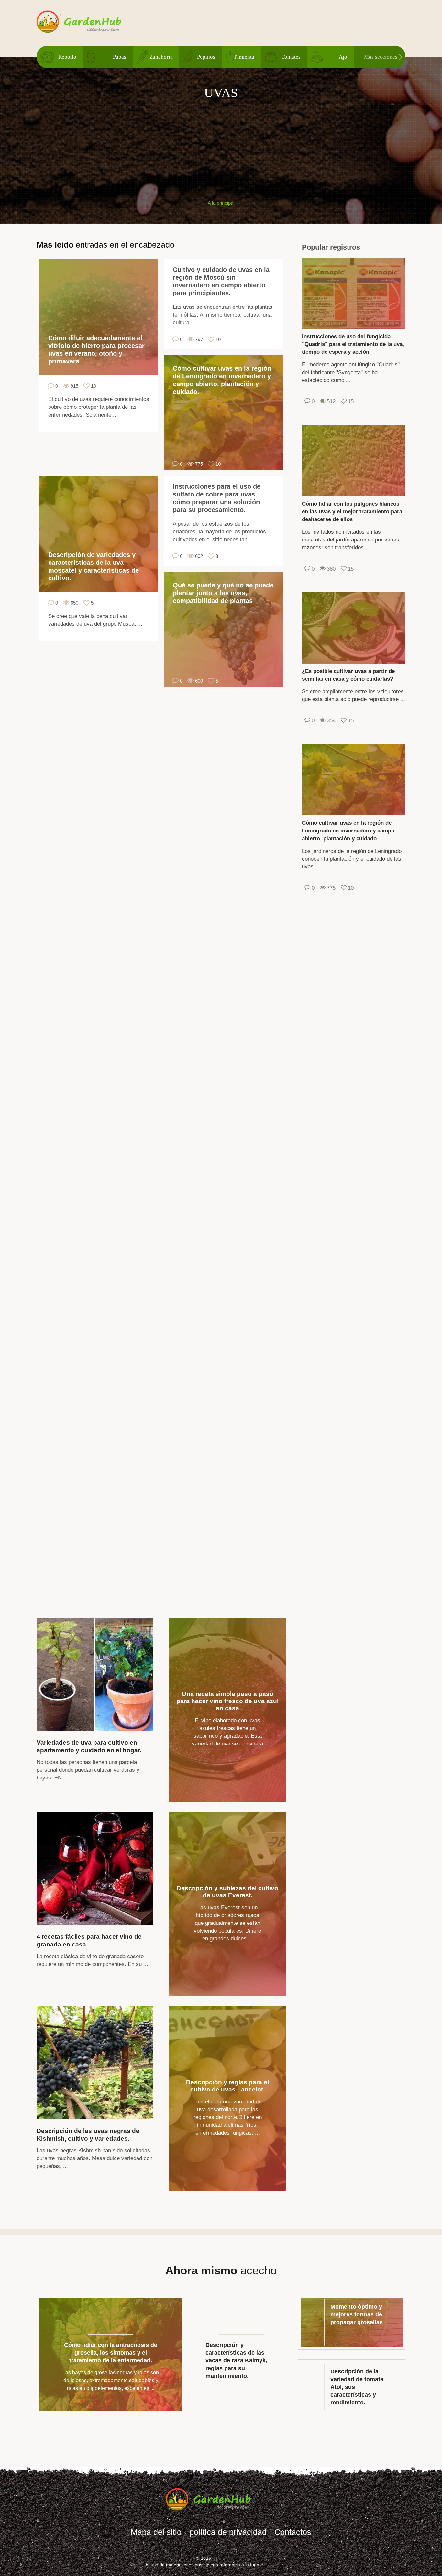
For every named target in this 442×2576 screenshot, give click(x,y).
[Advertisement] (221, 146)
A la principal (221, 203)
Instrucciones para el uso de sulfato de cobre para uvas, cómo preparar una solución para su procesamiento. (217, 498)
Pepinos (206, 57)
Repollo (67, 57)
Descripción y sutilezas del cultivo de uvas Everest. (227, 1892)
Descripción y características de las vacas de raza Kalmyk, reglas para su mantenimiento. (236, 2360)
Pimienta (244, 57)
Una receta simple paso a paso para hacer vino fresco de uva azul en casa (227, 1701)
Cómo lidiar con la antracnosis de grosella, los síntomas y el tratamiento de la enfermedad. (111, 2353)
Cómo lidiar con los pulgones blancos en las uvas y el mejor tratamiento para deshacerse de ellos (352, 512)
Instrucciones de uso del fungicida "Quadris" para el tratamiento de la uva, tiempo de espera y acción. (353, 344)
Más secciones (381, 57)
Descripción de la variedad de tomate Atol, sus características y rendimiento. (357, 2387)
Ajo (343, 57)
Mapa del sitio (156, 2532)
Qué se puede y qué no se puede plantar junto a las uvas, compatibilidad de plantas (223, 593)
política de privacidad (228, 2532)
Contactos (293, 2532)
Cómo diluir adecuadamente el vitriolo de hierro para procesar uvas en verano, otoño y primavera (96, 350)
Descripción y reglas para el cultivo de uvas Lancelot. (227, 2086)
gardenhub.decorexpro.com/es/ (92, 22)
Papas (120, 57)
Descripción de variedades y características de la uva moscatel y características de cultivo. (94, 566)
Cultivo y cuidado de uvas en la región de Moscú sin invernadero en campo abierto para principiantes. (221, 281)
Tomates (291, 57)
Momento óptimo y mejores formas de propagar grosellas (357, 2314)
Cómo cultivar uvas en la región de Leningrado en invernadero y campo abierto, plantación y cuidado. (222, 380)
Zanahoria (161, 57)
